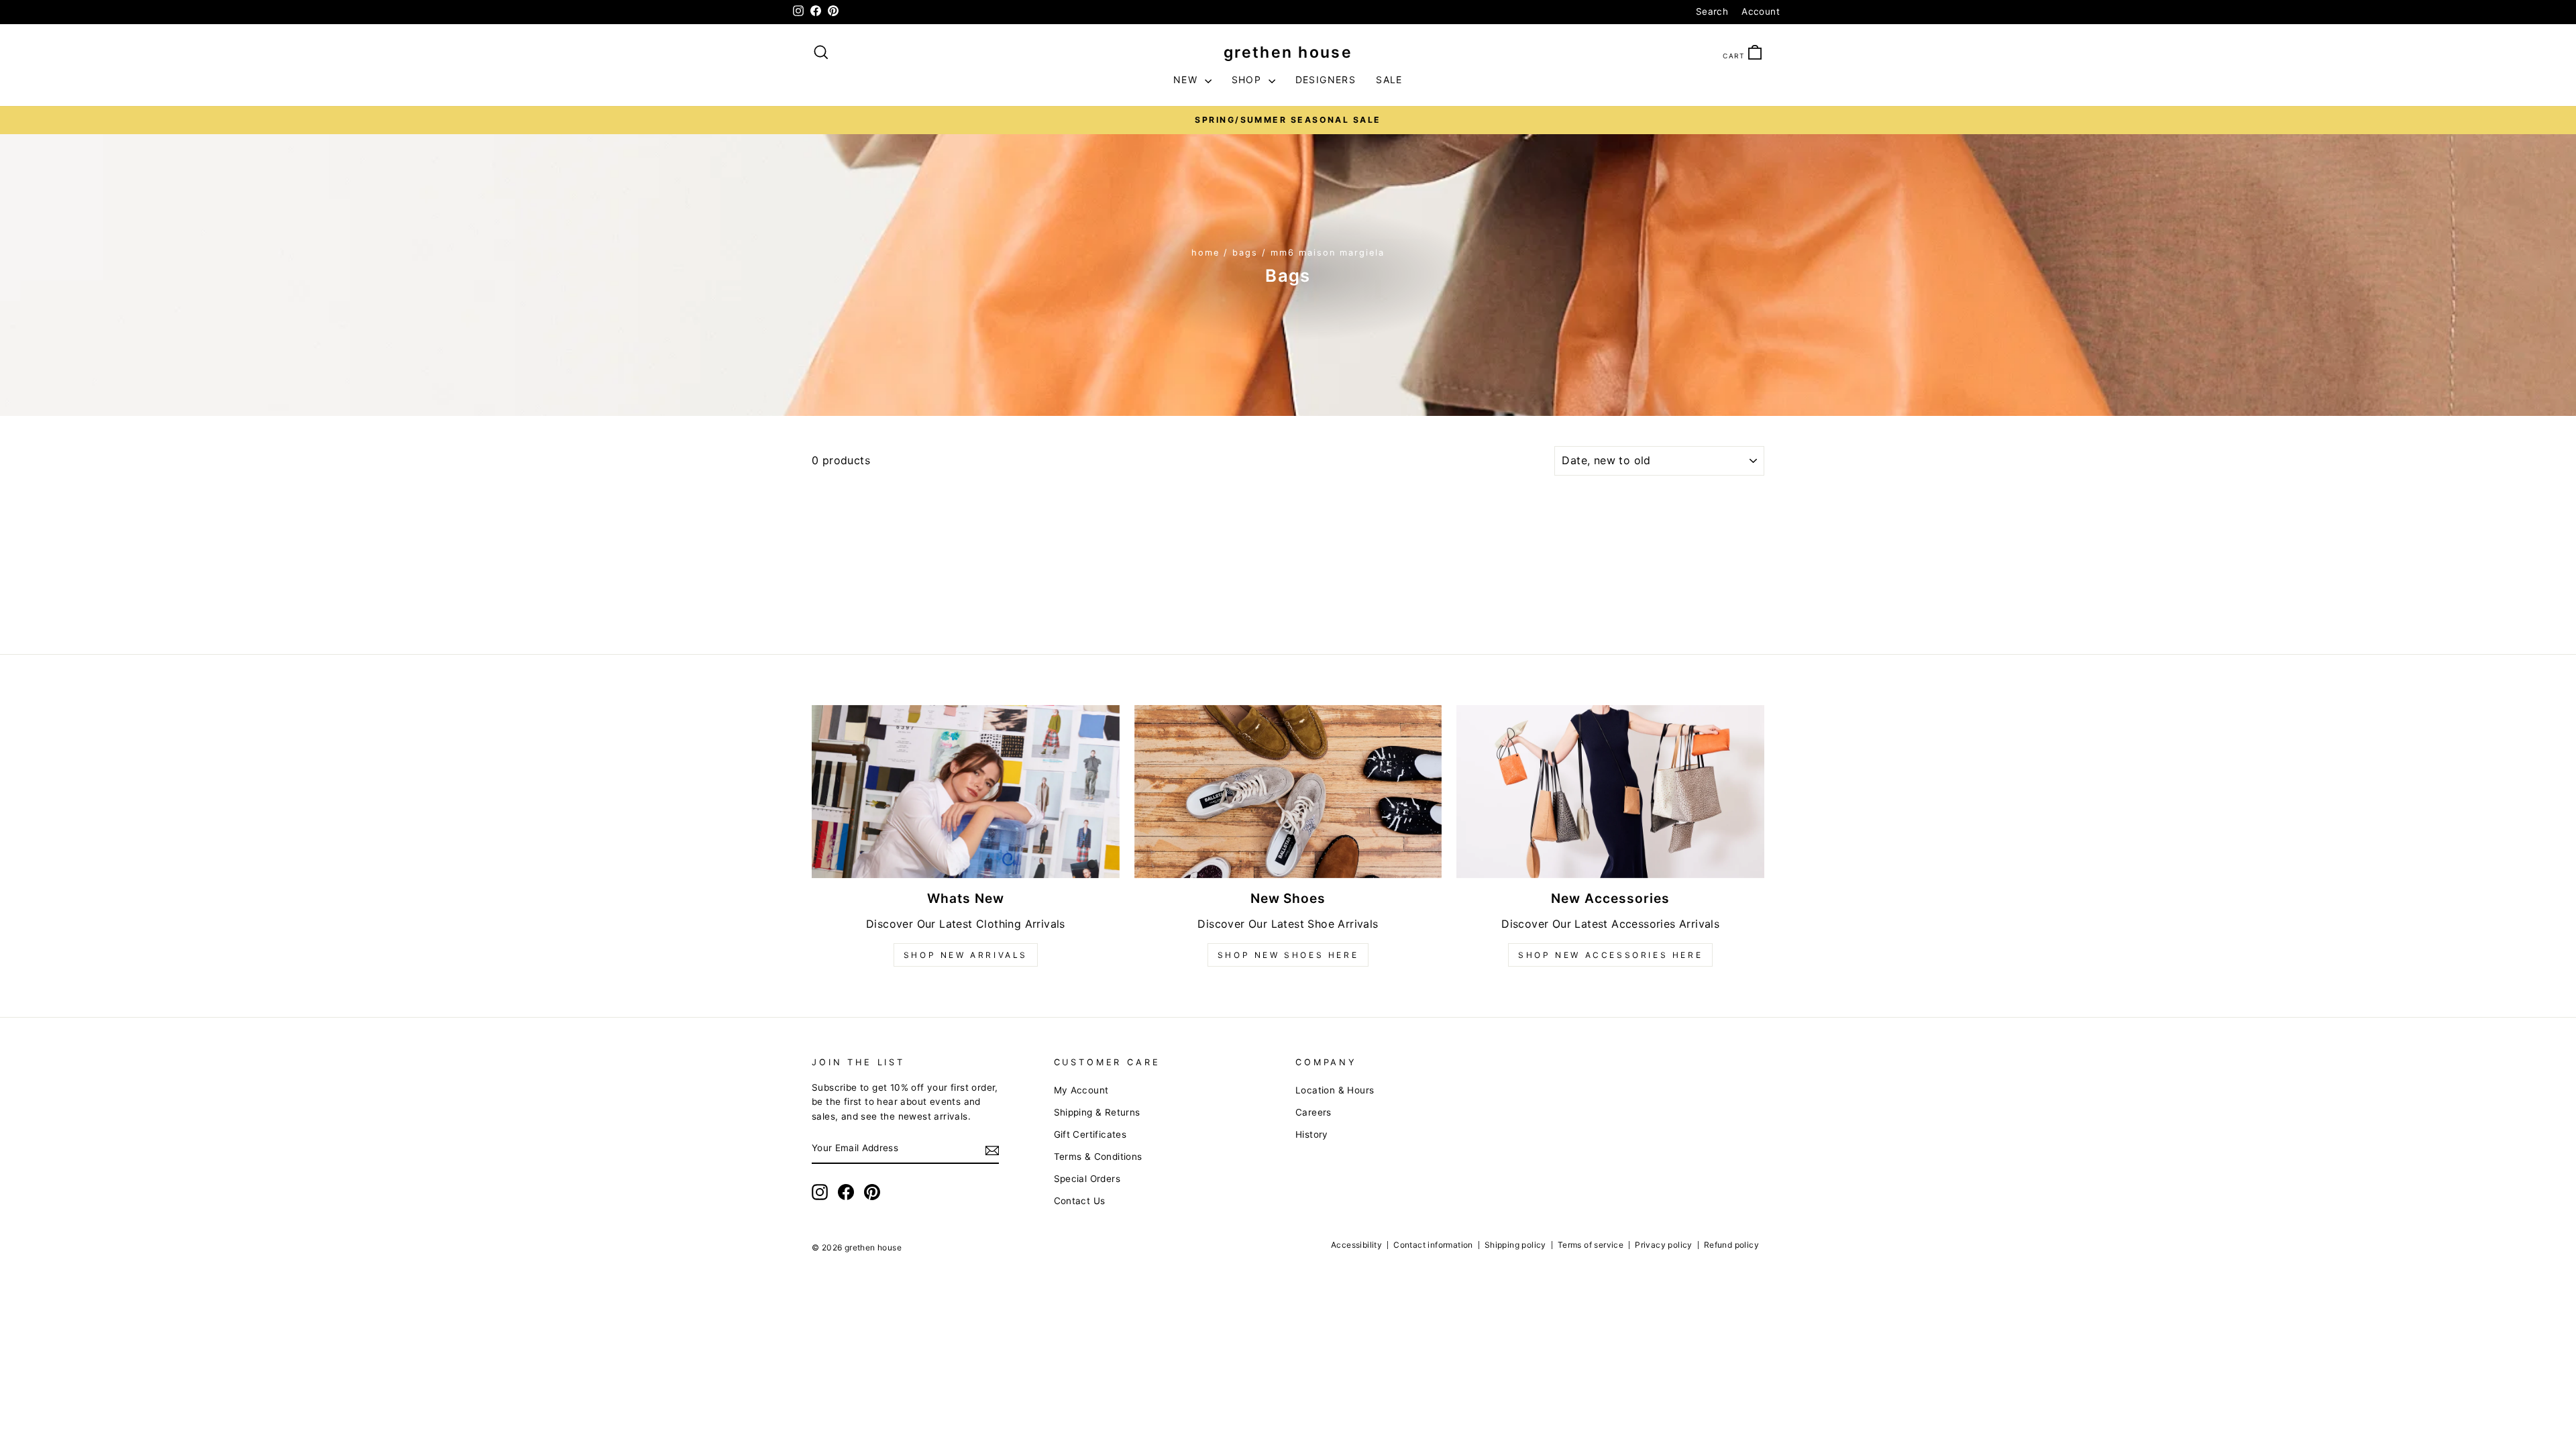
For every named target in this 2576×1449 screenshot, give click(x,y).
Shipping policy (1515, 1245)
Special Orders (1087, 1179)
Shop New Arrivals (966, 955)
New (1187, 79)
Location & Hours (1335, 1090)
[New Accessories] (1610, 792)
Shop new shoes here (1288, 955)
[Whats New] (966, 792)
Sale (1389, 79)
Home (1205, 253)
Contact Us (1080, 1201)
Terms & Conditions (1098, 1157)
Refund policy (1731, 1245)
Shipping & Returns (1097, 1112)
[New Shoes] (1288, 792)
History (1312, 1134)
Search (1712, 11)
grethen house (1288, 52)
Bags (1245, 253)
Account (1761, 11)
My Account (1081, 1090)
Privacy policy (1664, 1245)
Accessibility (1356, 1245)
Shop (1248, 79)
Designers (1326, 79)
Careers (1313, 1112)
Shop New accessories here (1610, 955)
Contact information (1433, 1245)
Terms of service (1591, 1245)
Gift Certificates (1090, 1134)
